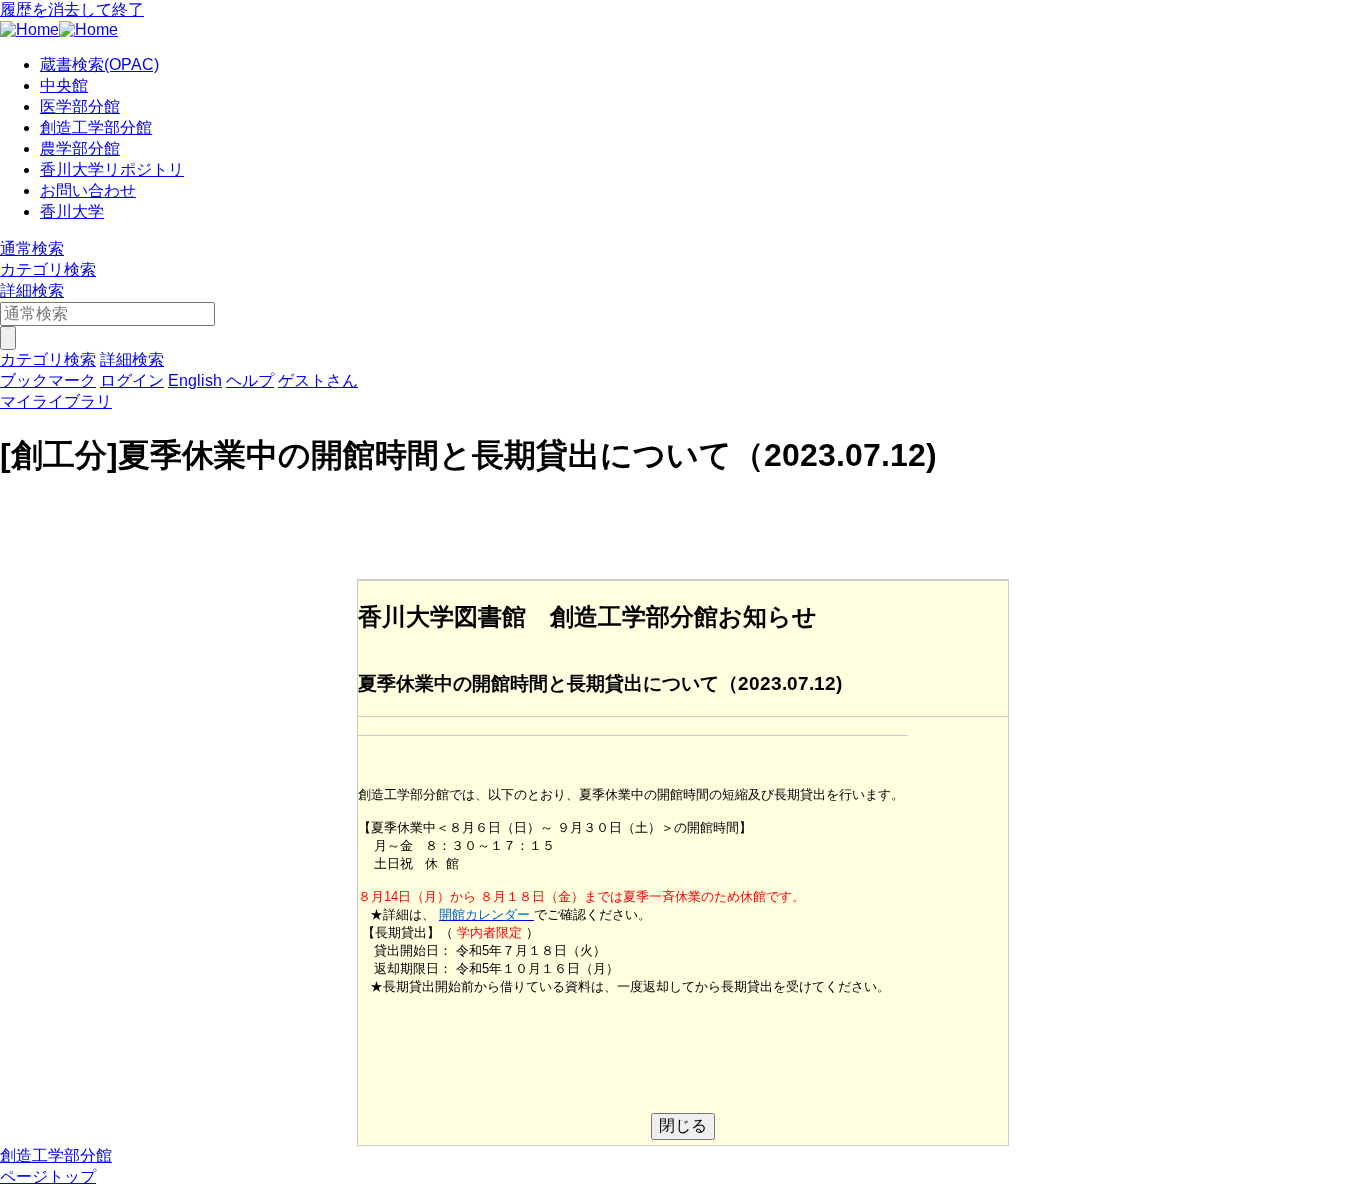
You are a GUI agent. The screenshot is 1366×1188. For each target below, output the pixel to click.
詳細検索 (32, 290)
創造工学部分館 (96, 127)
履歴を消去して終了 (72, 9)
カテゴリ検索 (48, 269)
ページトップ (48, 1176)
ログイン (132, 380)
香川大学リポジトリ (112, 169)
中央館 (64, 85)
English (195, 380)
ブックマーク (48, 380)
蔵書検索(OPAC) (99, 64)
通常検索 (32, 248)
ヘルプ (250, 380)
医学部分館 (80, 106)
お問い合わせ (88, 190)
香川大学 (72, 211)
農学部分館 (80, 148)
